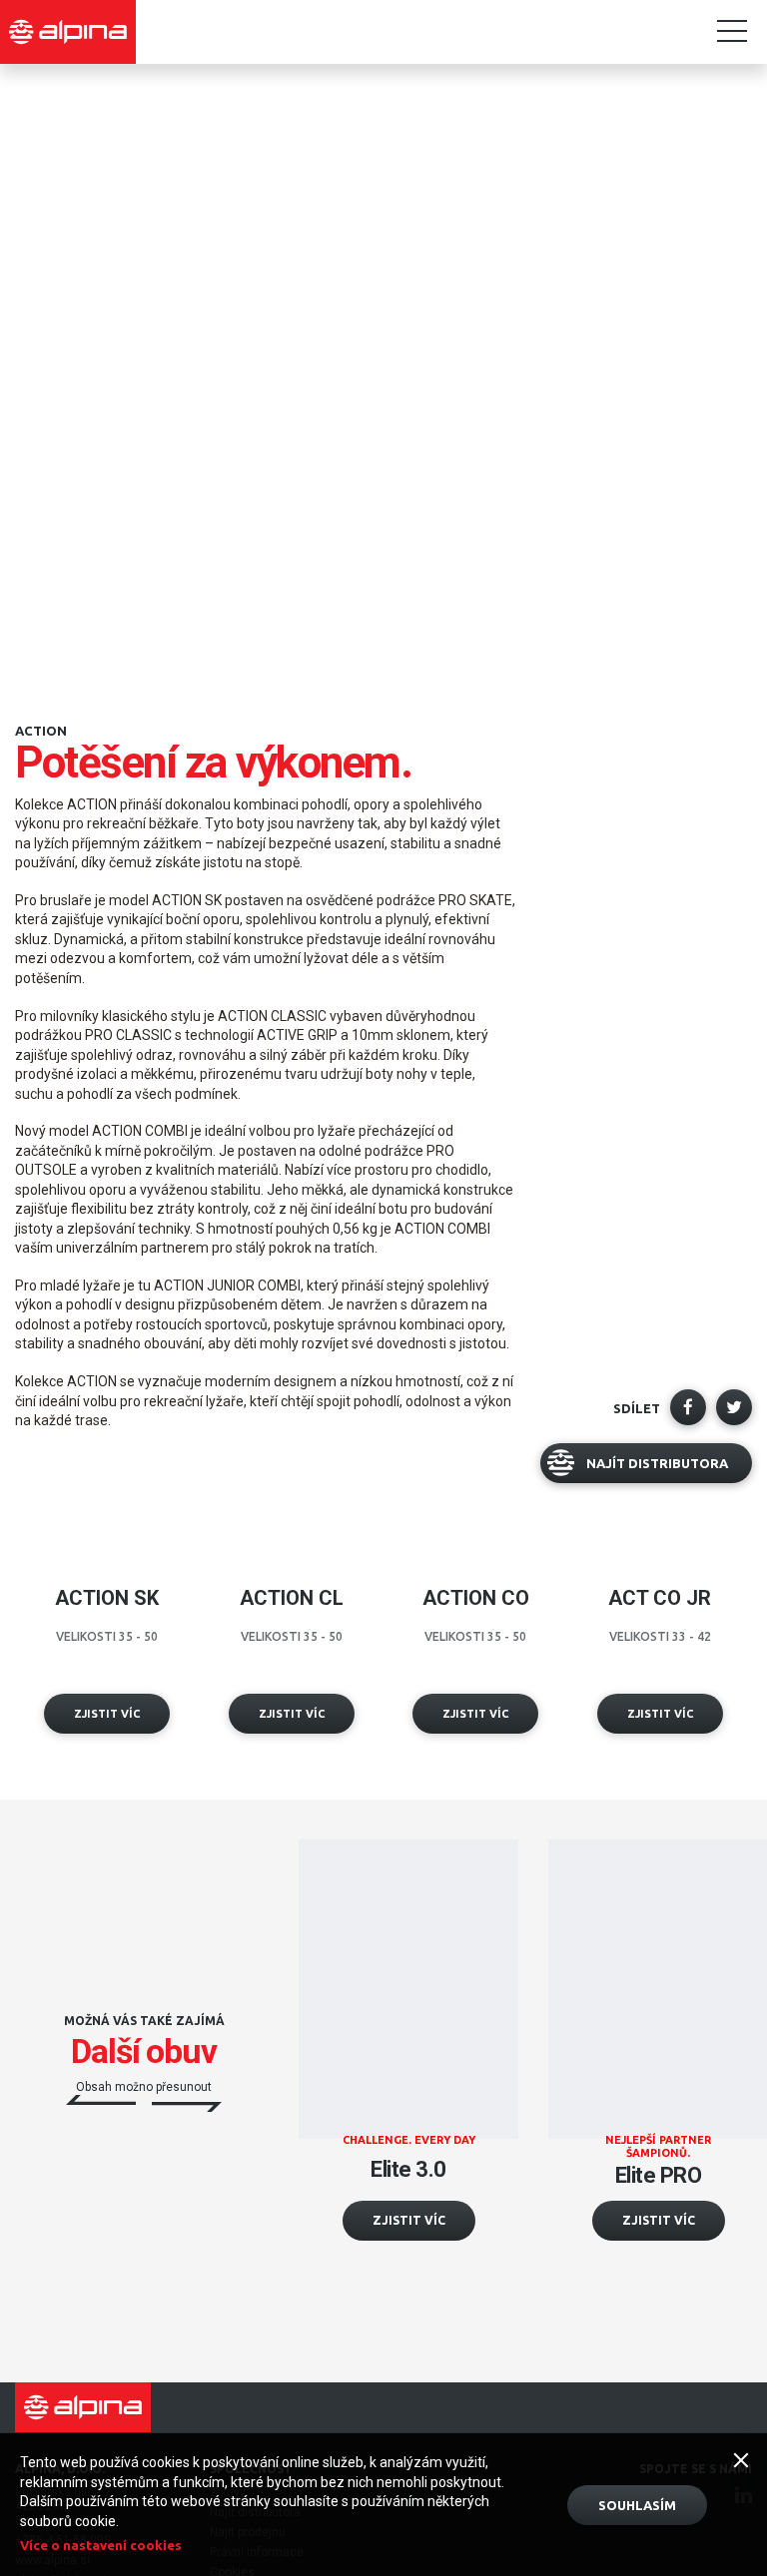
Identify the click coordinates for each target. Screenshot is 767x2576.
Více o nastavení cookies (101, 2545)
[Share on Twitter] (734, 1407)
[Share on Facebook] (688, 1407)
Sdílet (637, 1408)
